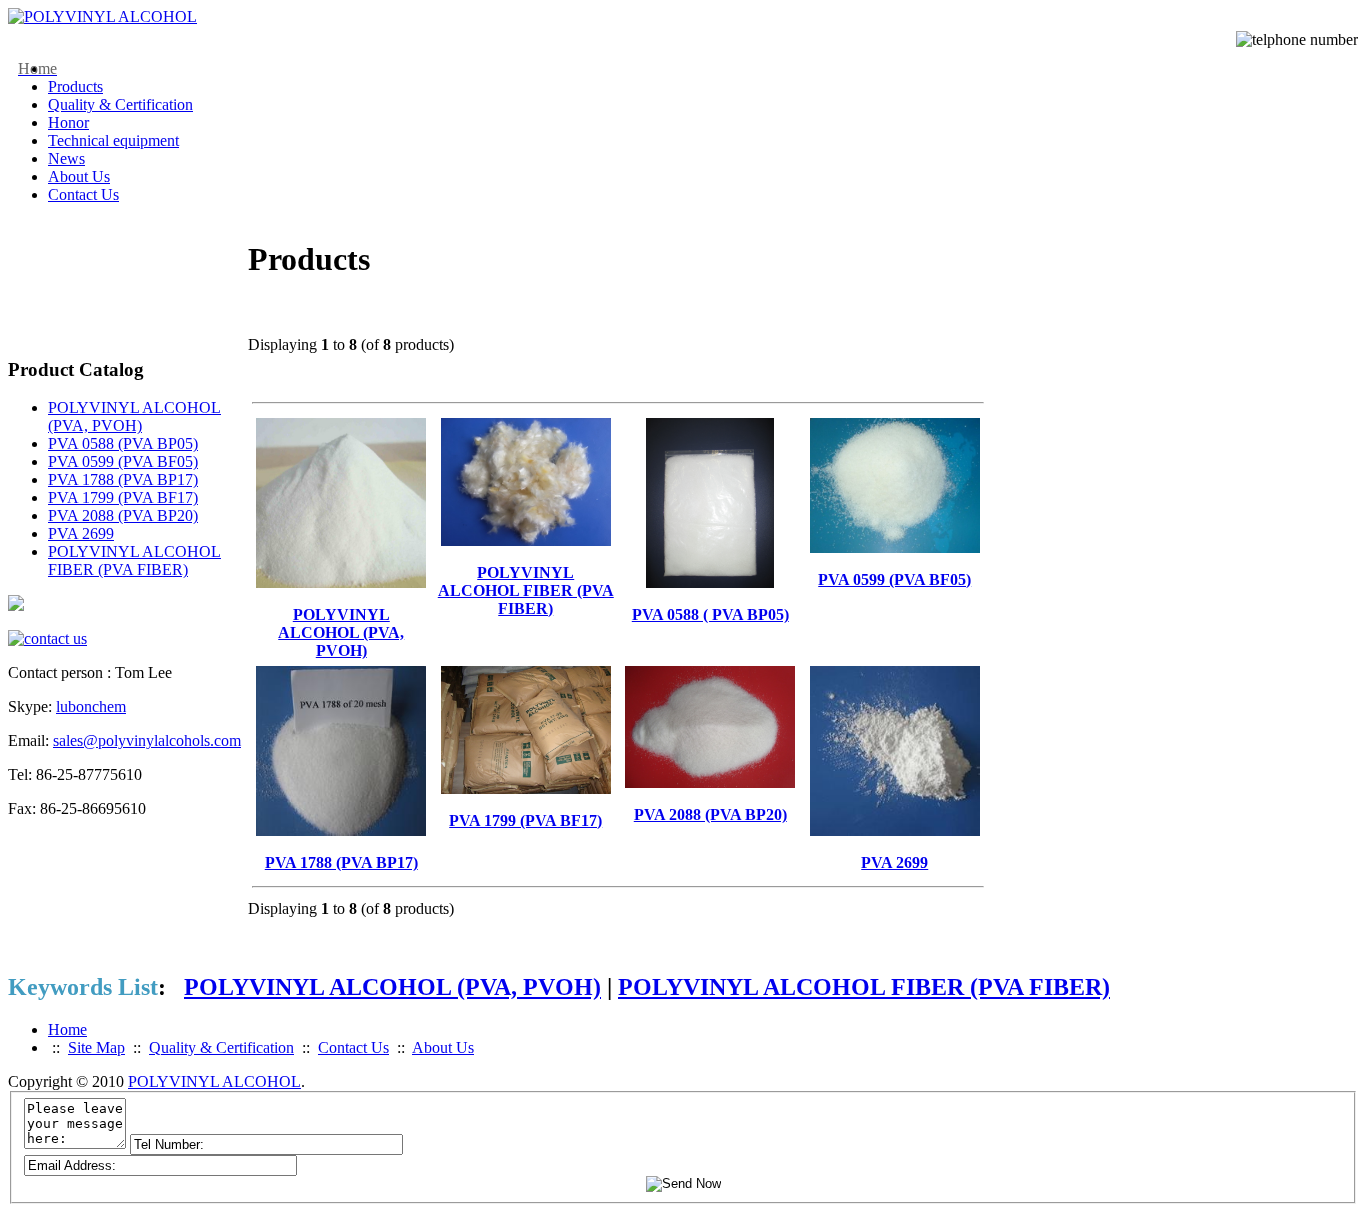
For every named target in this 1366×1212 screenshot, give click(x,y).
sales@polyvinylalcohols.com (147, 740)
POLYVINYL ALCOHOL (214, 1081)
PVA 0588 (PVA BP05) (123, 443)
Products (75, 86)
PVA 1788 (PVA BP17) (123, 479)
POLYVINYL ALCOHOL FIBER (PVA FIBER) (134, 560)
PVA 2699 (81, 533)
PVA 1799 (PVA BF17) (123, 497)
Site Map (96, 1047)
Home (67, 1029)
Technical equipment (113, 140)
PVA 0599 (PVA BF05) (123, 461)
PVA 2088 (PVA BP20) (123, 515)
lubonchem (91, 706)
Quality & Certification (120, 104)
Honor (68, 122)
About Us (79, 176)
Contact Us (83, 194)
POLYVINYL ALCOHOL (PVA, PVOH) (134, 416)
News (66, 158)
